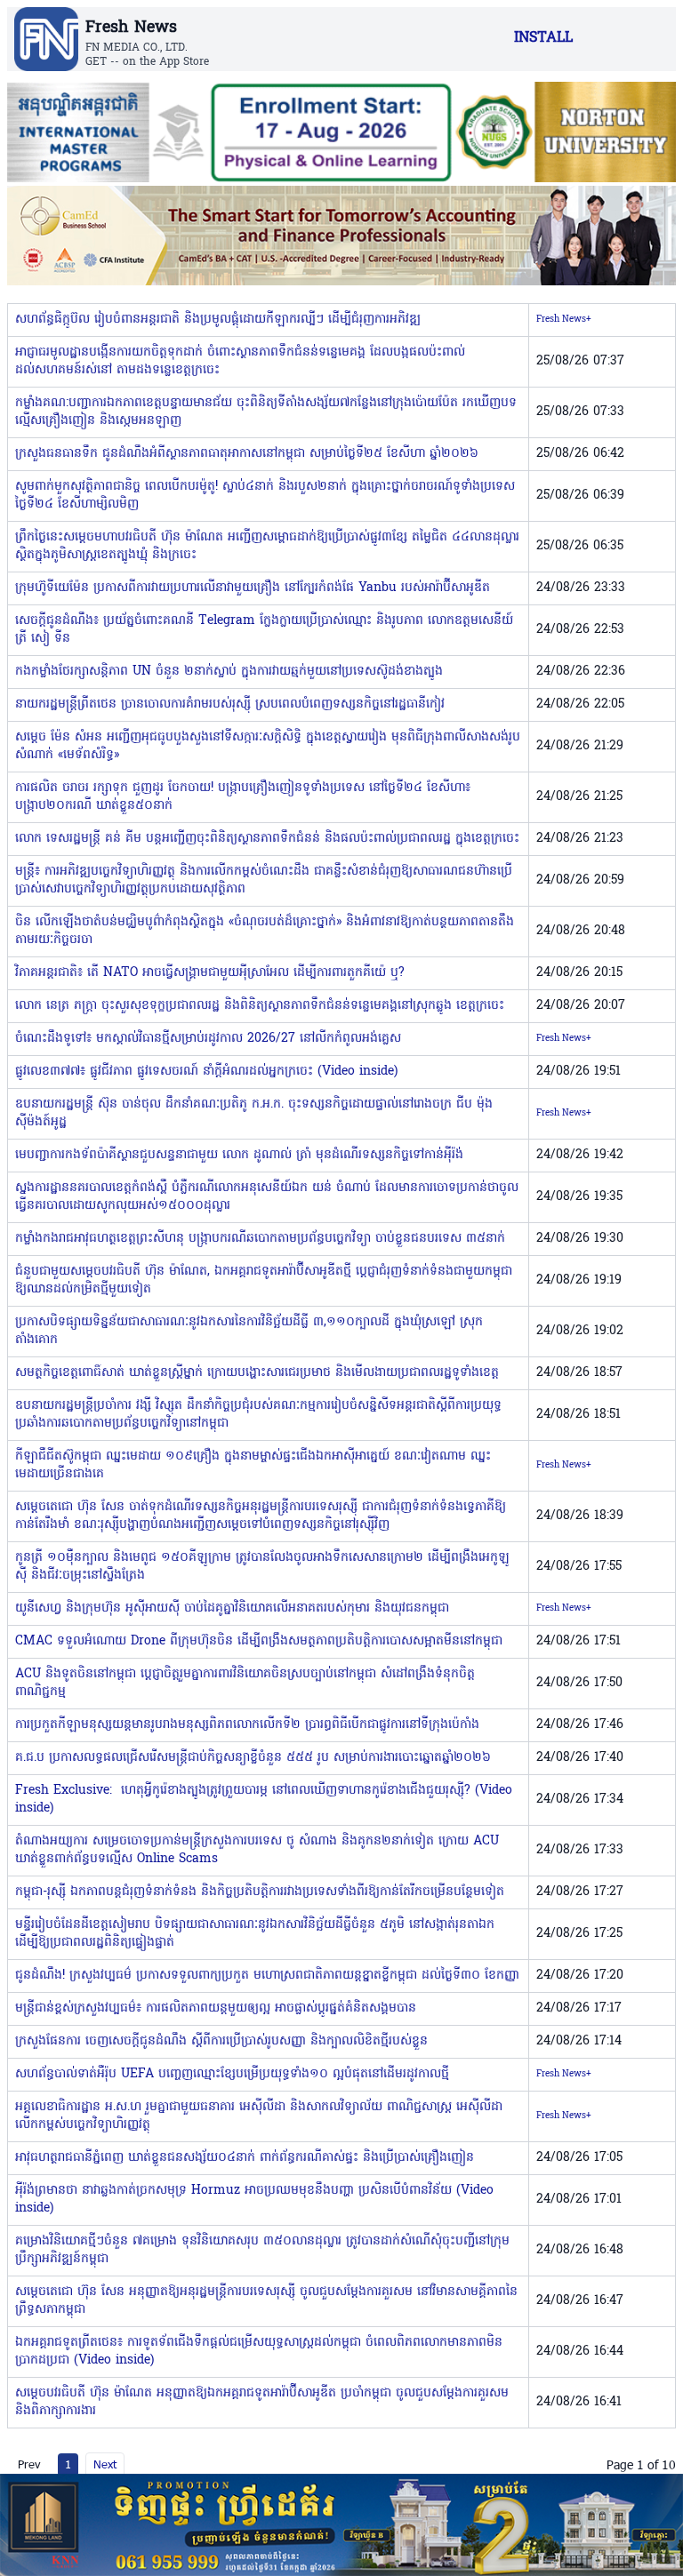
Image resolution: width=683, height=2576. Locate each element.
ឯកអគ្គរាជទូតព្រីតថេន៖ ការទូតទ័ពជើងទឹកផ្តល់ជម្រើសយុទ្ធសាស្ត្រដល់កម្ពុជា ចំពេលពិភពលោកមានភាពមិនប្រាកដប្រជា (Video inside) (259, 2352)
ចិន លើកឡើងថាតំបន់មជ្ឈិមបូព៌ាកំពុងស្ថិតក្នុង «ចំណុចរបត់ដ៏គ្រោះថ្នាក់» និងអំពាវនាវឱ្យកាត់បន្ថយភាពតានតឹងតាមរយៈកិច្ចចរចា (265, 931)
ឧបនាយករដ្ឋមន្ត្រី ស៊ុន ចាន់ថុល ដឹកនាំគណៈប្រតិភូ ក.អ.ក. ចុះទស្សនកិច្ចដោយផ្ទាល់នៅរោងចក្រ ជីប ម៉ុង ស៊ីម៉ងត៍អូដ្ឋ (254, 1113)
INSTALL (543, 38)
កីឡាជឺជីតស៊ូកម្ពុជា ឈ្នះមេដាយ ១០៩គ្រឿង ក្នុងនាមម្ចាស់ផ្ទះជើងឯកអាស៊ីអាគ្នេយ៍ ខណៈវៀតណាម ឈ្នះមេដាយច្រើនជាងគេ (253, 1465)
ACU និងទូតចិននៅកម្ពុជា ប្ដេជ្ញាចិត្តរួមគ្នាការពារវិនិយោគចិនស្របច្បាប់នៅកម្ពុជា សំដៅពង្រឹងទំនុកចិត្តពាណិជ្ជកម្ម (245, 1683)
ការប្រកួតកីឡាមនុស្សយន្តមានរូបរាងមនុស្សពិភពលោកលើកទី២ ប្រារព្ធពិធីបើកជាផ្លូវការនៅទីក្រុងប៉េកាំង (247, 1725)
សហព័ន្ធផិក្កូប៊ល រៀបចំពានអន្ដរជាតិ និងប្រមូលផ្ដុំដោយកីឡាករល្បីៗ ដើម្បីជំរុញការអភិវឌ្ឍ (218, 320)
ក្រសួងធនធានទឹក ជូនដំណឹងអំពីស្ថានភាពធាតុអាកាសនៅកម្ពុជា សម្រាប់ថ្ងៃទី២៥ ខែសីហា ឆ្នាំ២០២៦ (247, 454)
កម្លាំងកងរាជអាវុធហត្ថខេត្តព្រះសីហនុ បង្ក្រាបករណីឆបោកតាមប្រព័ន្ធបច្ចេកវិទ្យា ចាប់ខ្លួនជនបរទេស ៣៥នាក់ (260, 1239)
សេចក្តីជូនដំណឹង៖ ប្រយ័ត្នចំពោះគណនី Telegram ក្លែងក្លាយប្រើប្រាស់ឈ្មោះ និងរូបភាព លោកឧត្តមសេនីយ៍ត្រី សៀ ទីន (264, 630)
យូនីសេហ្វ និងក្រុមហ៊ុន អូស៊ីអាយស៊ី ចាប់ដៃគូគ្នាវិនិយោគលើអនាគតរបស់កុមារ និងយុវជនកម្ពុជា (232, 1608)
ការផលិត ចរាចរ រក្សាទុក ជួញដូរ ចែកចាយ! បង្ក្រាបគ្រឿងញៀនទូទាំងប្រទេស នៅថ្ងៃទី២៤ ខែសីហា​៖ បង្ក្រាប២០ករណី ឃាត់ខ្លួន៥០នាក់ (243, 797)
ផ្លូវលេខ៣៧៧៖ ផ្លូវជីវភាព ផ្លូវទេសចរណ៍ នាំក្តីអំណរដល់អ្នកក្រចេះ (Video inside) (206, 1072)
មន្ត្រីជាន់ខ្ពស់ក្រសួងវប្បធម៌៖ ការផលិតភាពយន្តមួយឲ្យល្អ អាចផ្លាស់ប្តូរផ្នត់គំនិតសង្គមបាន (216, 2008)
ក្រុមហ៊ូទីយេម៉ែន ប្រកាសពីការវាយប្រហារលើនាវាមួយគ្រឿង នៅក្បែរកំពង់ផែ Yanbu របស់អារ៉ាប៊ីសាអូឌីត (253, 588)
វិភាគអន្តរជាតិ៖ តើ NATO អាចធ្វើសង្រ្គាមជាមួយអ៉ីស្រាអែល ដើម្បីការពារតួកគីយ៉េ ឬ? (210, 973)
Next (105, 2464)
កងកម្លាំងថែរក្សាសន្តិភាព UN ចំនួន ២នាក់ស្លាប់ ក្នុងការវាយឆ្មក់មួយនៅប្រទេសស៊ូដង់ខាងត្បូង (229, 672)
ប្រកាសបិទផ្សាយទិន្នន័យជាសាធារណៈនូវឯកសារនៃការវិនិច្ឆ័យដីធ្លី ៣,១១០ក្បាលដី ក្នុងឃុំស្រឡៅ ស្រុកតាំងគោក (249, 1331)
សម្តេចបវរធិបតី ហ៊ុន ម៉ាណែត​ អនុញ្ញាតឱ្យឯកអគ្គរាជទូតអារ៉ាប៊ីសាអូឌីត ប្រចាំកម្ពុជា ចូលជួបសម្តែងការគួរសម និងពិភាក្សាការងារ (262, 2402)
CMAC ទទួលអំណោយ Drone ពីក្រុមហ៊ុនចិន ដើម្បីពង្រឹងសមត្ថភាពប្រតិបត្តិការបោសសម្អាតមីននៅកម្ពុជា (259, 1641)
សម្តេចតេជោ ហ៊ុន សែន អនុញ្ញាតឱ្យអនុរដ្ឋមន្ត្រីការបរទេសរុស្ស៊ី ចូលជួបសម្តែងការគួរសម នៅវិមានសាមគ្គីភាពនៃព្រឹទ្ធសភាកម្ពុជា (266, 2301)
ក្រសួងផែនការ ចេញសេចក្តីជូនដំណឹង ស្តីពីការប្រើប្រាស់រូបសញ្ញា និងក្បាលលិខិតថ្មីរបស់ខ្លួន (221, 2041)
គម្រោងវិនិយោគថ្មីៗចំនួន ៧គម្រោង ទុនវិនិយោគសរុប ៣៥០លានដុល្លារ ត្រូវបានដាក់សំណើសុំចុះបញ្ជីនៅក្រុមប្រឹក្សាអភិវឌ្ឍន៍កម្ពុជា (262, 2250)
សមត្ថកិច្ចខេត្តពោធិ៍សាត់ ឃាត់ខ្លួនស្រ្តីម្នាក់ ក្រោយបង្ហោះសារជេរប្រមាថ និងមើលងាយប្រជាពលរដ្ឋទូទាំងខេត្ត (257, 1373)
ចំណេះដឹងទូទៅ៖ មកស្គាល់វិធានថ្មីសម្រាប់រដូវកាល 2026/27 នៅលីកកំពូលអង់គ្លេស (208, 1039)
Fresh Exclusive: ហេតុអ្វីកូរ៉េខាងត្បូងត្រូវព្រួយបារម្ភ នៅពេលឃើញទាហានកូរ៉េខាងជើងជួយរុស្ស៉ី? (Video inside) (264, 1800)
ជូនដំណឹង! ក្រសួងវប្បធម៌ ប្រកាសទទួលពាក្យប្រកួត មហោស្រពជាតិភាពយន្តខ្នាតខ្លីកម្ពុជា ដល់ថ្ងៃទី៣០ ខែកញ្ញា (267, 1976)
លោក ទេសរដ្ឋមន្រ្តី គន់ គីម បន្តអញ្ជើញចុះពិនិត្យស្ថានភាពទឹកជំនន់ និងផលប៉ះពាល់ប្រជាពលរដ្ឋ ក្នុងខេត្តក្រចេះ (267, 839)
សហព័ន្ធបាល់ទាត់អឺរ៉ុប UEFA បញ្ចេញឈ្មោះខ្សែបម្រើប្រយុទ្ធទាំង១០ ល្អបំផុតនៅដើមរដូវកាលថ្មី (232, 2074)
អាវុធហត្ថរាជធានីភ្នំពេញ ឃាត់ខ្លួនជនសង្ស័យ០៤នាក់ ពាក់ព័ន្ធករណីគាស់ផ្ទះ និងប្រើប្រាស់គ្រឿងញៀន (245, 2158)
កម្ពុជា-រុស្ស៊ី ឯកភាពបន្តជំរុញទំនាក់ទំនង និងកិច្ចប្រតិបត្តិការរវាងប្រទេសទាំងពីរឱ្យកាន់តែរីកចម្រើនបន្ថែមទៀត (260, 1892)
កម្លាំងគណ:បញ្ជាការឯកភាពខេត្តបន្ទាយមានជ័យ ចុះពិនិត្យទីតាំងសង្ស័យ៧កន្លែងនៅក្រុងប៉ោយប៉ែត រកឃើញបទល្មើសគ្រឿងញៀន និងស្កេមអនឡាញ (266, 412)
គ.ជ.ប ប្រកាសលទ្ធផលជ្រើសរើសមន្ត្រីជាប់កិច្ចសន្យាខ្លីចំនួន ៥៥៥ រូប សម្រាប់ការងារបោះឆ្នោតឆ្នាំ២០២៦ (253, 1758)
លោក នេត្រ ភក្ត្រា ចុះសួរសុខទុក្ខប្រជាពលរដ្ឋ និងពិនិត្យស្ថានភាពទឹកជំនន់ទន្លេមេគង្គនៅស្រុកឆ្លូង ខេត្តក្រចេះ (260, 1006)
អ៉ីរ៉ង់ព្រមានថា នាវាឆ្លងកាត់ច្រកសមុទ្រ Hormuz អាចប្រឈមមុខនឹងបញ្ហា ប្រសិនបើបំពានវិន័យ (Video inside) (254, 2200)
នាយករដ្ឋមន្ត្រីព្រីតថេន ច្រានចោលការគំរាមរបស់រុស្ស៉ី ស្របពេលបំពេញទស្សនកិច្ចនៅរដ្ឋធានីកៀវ (230, 704)
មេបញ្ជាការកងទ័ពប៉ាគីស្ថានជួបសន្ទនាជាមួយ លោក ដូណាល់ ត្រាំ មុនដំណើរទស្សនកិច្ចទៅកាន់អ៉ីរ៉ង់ (239, 1155)
